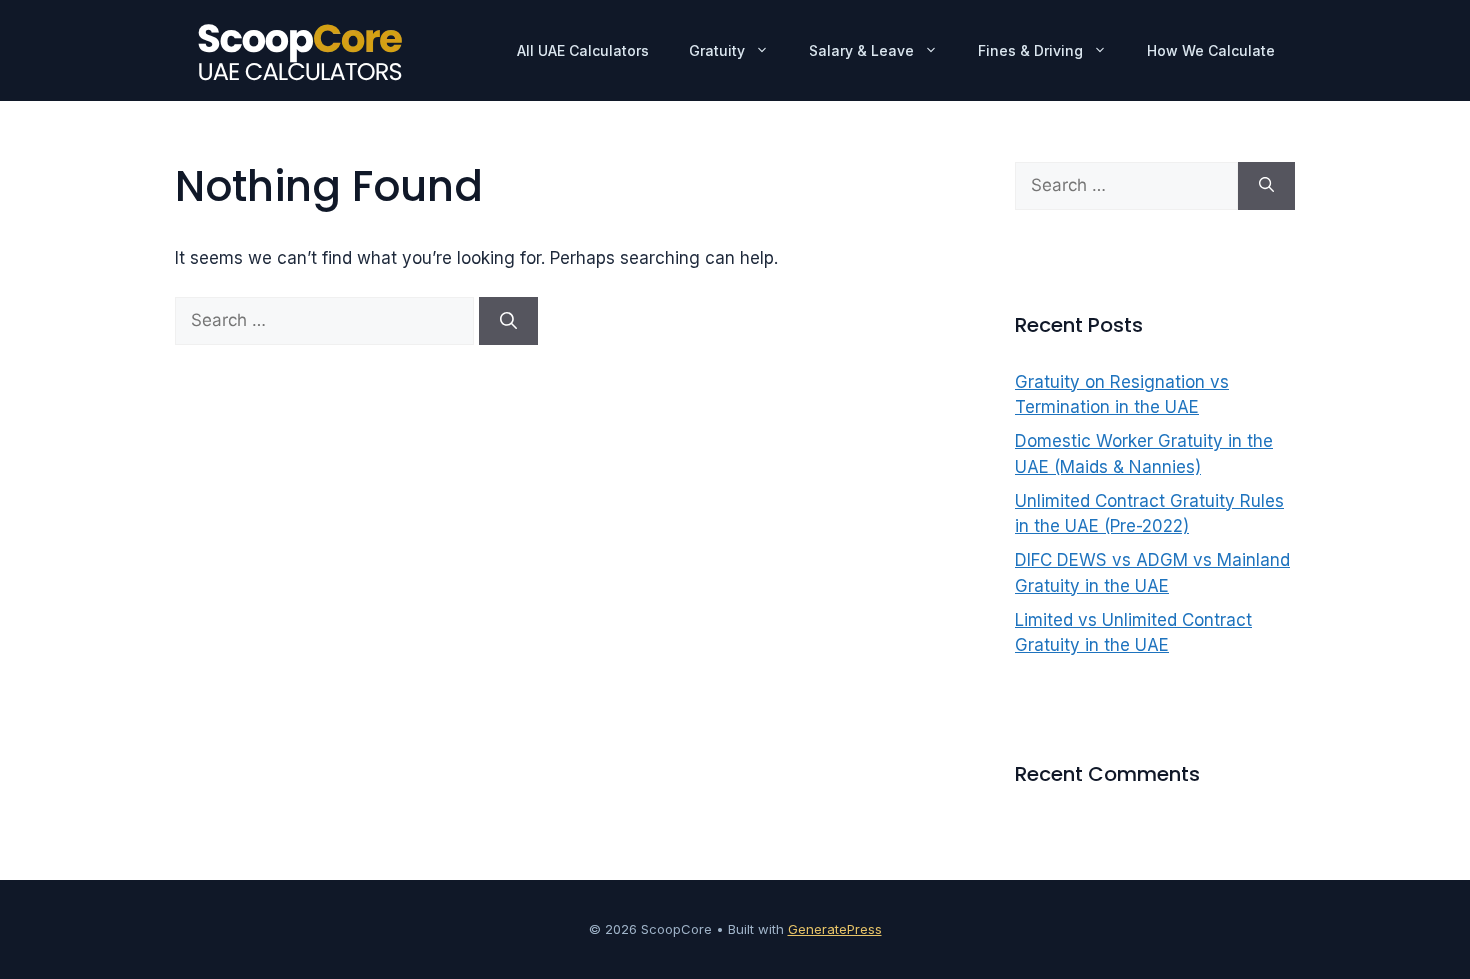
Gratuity (717, 50)
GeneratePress (835, 929)
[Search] (508, 321)
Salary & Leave (861, 50)
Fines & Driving (1030, 50)
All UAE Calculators (583, 50)
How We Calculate (1211, 50)
